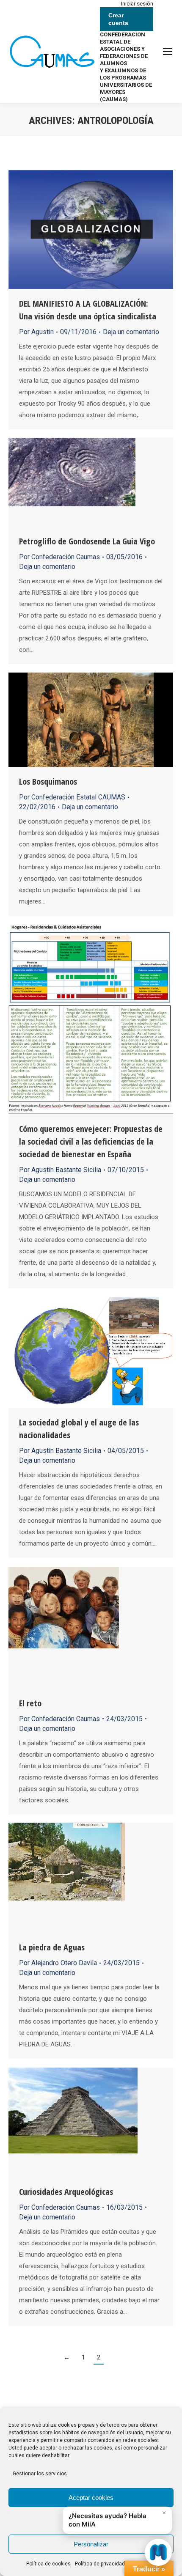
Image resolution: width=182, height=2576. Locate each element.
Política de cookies (48, 2564)
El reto (30, 1703)
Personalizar (91, 2544)
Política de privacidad (100, 2564)
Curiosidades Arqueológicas (66, 2192)
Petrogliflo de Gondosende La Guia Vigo (87, 541)
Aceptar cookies (91, 2498)
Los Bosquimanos (48, 781)
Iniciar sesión (137, 4)
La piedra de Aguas (52, 1947)
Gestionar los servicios (40, 2474)
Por (36, 332)
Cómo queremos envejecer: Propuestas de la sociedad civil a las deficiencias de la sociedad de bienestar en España (91, 1141)
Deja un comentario (131, 332)
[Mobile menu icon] (168, 52)
